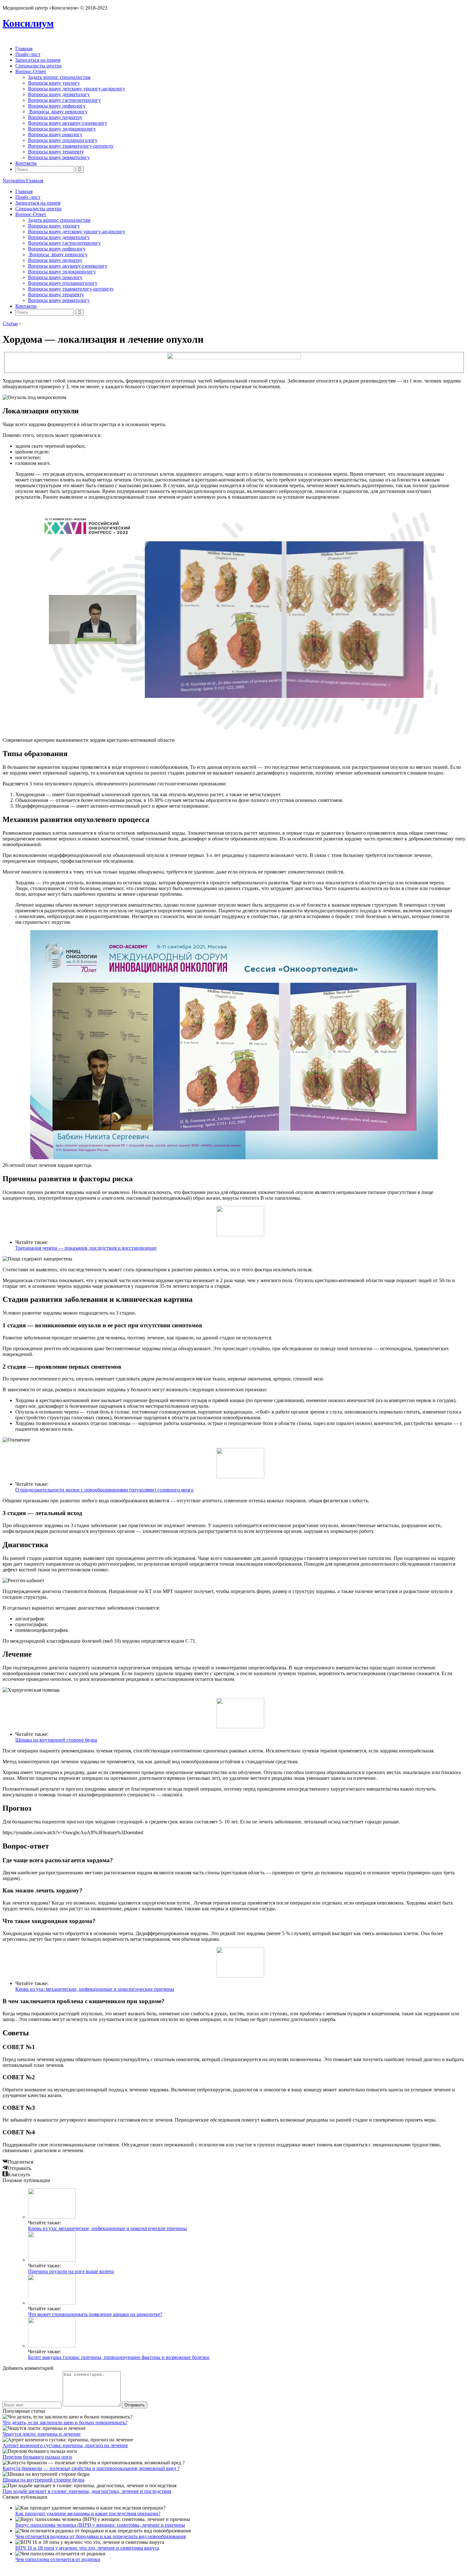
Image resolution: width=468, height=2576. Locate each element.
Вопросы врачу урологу (54, 83)
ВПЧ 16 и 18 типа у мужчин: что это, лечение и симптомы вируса (87, 2548)
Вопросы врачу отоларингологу (63, 140)
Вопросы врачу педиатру (55, 117)
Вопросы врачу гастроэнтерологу (64, 100)
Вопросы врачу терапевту (56, 152)
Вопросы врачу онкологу (55, 134)
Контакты (26, 163)
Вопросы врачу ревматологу (59, 157)
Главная (24, 49)
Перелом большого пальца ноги (37, 2457)
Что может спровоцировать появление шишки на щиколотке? (95, 2314)
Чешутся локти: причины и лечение (42, 2434)
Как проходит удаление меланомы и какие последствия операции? (88, 2513)
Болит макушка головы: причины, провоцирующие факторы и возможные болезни (119, 2357)
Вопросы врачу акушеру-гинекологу (68, 123)
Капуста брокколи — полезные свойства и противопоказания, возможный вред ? (91, 2468)
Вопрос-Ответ (31, 71)
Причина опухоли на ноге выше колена (71, 2271)
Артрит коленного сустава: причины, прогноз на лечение (65, 2445)
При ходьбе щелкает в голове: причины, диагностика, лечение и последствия (87, 2491)
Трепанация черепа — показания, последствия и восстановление (86, 1248)
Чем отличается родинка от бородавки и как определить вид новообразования (100, 2536)
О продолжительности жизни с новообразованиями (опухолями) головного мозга (104, 1490)
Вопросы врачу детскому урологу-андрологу (77, 89)
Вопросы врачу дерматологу (59, 94)
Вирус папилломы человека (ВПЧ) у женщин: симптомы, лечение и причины (100, 2525)
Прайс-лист (28, 54)
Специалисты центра (38, 66)
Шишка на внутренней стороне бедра (56, 1740)
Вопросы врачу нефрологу (57, 106)
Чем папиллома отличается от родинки (58, 2559)
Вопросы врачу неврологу (58, 112)
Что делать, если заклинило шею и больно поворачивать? (65, 2422)
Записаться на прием (38, 60)
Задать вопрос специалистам (59, 77)
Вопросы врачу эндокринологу (62, 129)
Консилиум (28, 23)
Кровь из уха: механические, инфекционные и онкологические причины (95, 1989)
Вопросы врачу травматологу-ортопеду (71, 146)
